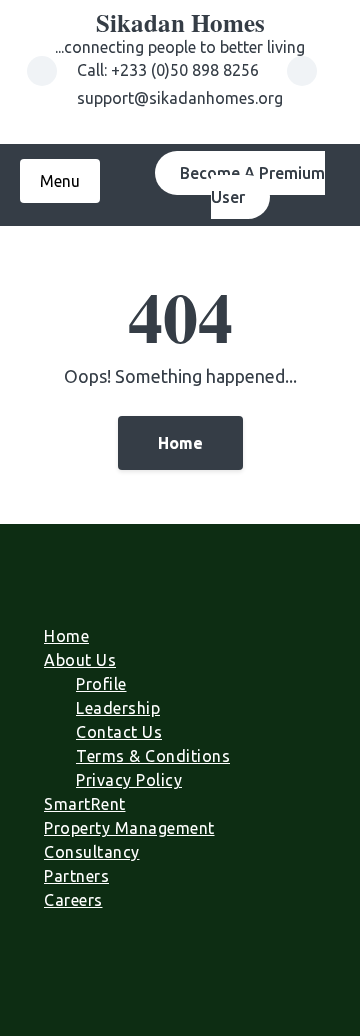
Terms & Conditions (153, 756)
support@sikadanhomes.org (180, 98)
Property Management (129, 828)
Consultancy (92, 852)
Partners (76, 876)
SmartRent (85, 804)
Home (180, 443)
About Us (80, 660)
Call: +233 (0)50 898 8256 (170, 70)
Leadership (118, 708)
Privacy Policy (129, 780)
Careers (73, 900)
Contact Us (119, 732)
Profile (101, 684)
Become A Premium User (252, 185)
